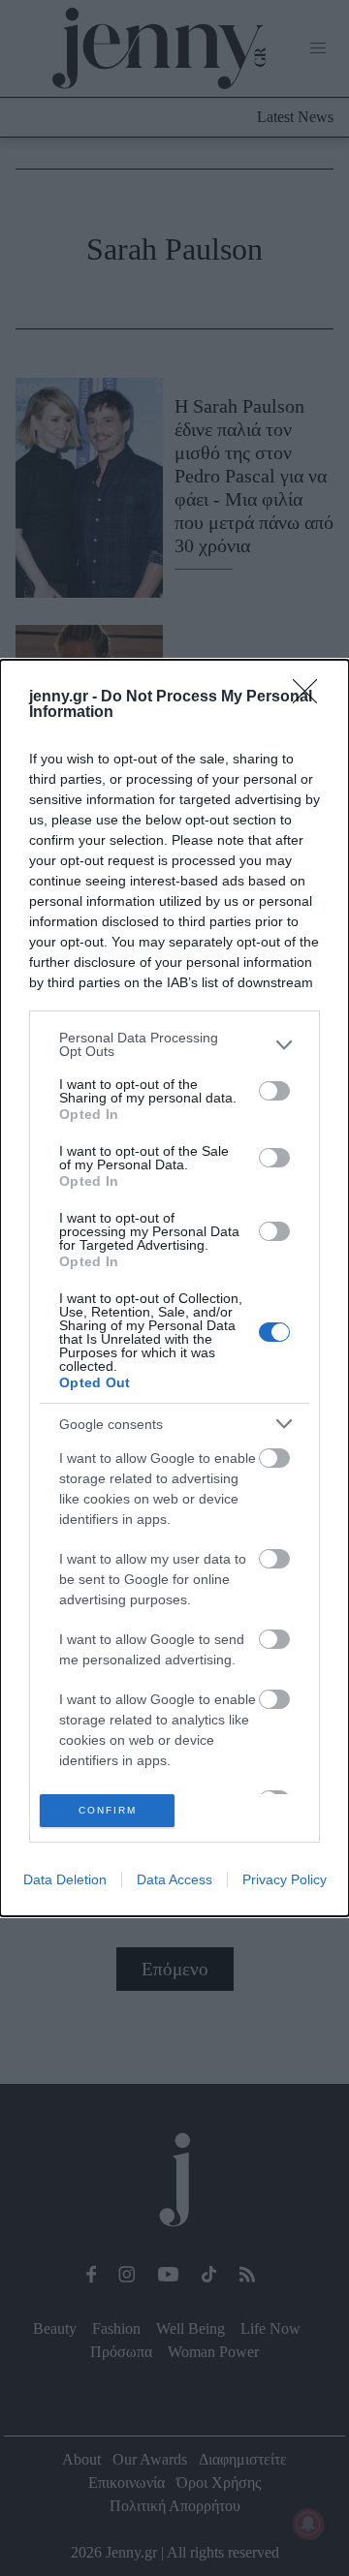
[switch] (274, 1091)
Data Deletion (65, 1879)
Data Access (174, 1879)
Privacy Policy (285, 1879)
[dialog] (174, 1288)
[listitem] (174, 1044)
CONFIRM (108, 1810)
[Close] (311, 698)
